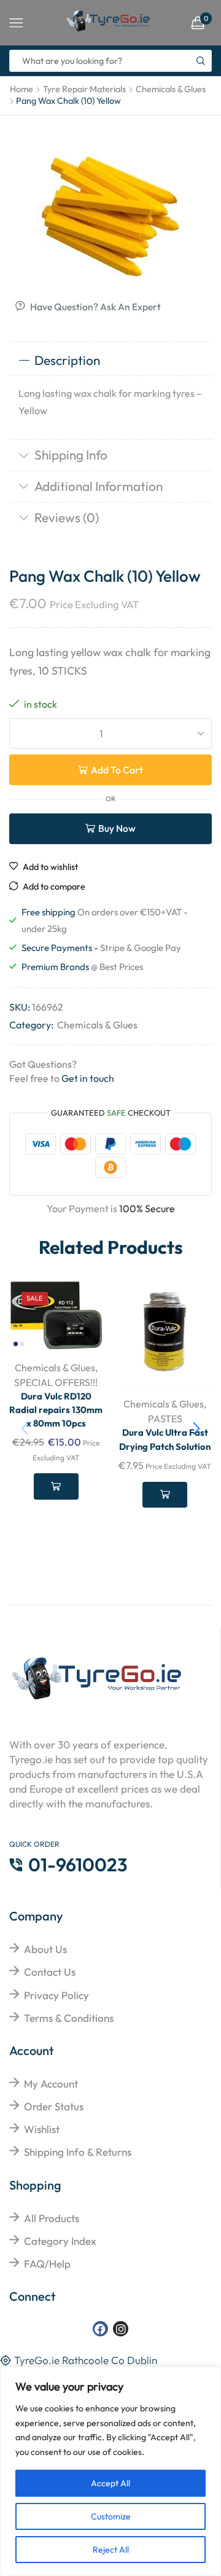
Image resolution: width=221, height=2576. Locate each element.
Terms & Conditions (69, 2018)
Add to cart (117, 770)
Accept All (110, 2483)
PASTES (165, 1419)
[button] (196, 1428)
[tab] (110, 361)
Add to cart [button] (56, 1486)
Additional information (99, 486)
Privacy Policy (56, 1995)
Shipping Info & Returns (78, 2152)
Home (21, 89)
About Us (45, 1949)
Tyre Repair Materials (84, 89)
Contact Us (50, 1972)
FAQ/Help (47, 2264)
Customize (111, 2516)
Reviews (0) (67, 517)
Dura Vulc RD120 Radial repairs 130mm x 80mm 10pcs (56, 1410)
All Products (52, 2218)
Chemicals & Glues (171, 89)
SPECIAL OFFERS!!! (56, 1382)
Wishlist (42, 2129)
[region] (110, 2471)
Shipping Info (71, 455)
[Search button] (201, 61)
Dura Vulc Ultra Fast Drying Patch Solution (165, 1439)
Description (67, 360)
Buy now (117, 828)
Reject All (111, 2550)
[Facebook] (100, 2329)
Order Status (54, 2106)
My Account (51, 2084)
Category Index (60, 2241)
